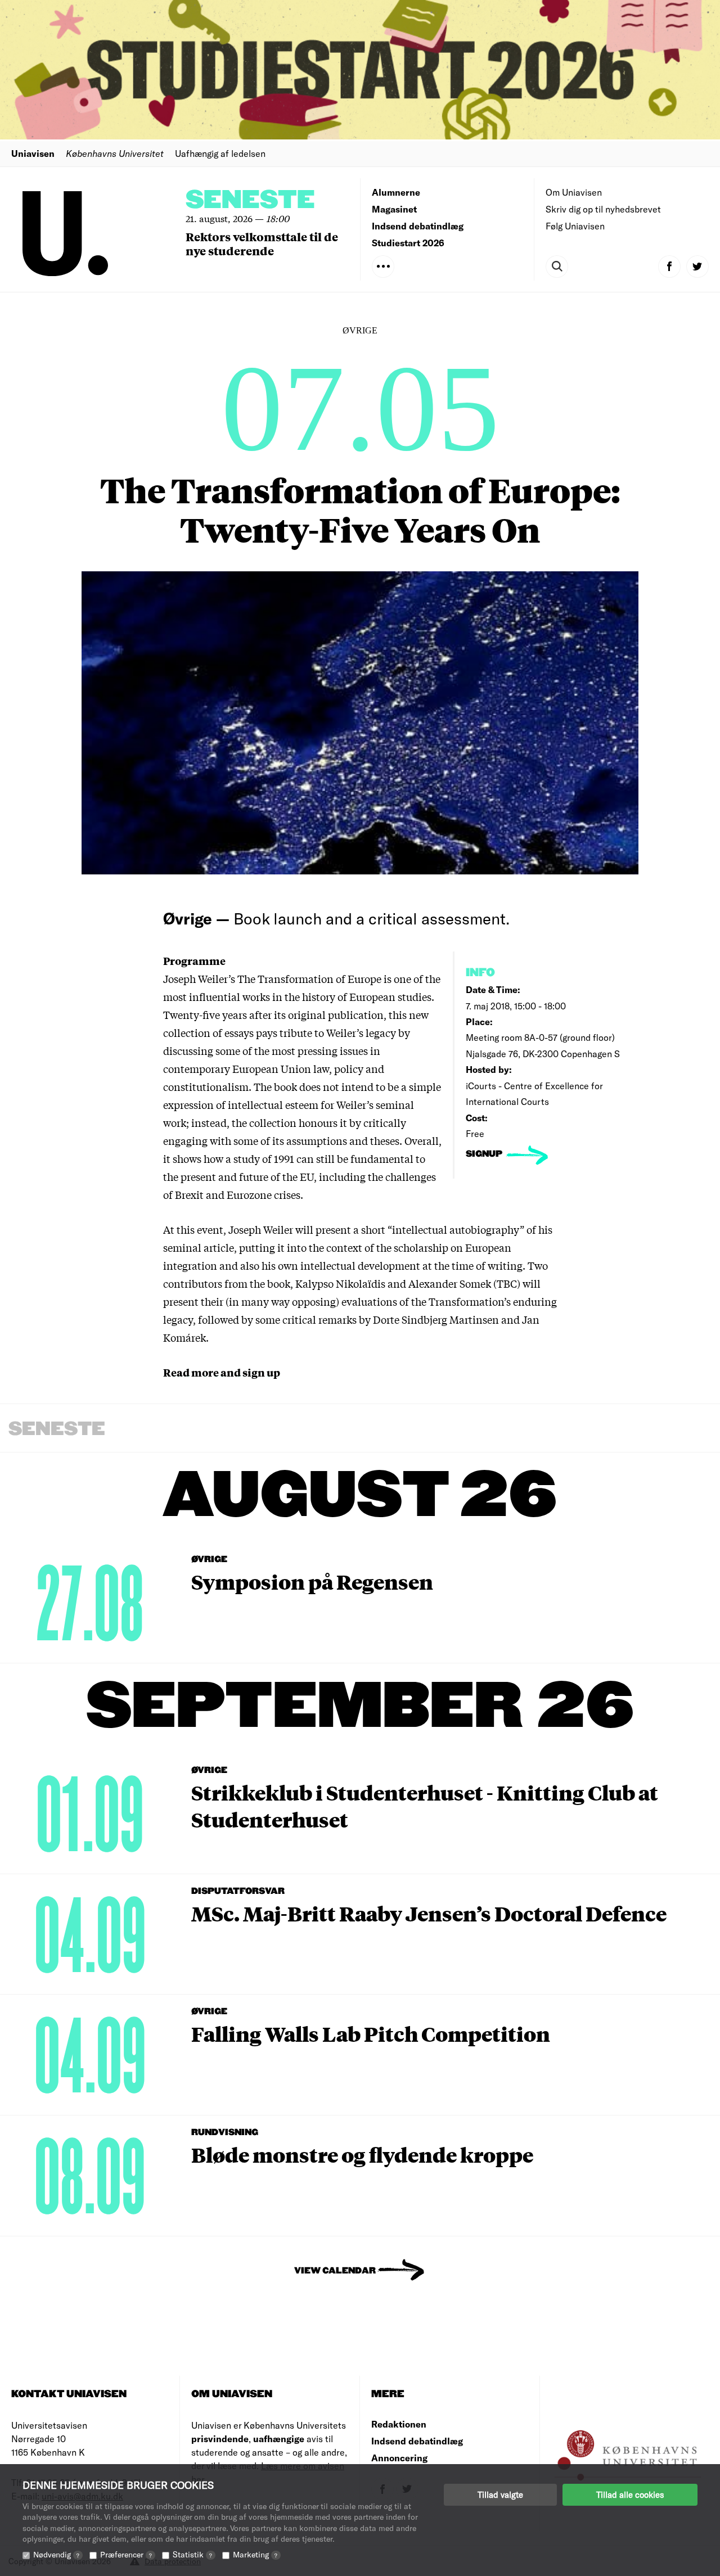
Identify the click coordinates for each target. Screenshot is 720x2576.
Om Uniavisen (574, 192)
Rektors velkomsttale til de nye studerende (262, 243)
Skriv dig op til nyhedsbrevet (603, 209)
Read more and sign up (222, 1372)
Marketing (255, 2554)
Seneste (250, 200)
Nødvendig (56, 2554)
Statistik (192, 2554)
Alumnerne (396, 192)
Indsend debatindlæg (418, 226)
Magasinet (394, 209)
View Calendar (335, 2271)
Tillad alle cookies (630, 2494)
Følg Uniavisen (575, 226)
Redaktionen (399, 2424)
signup (485, 1154)
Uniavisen (33, 153)
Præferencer (126, 2554)
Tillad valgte (500, 2494)
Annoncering (399, 2458)
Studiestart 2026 (408, 243)
